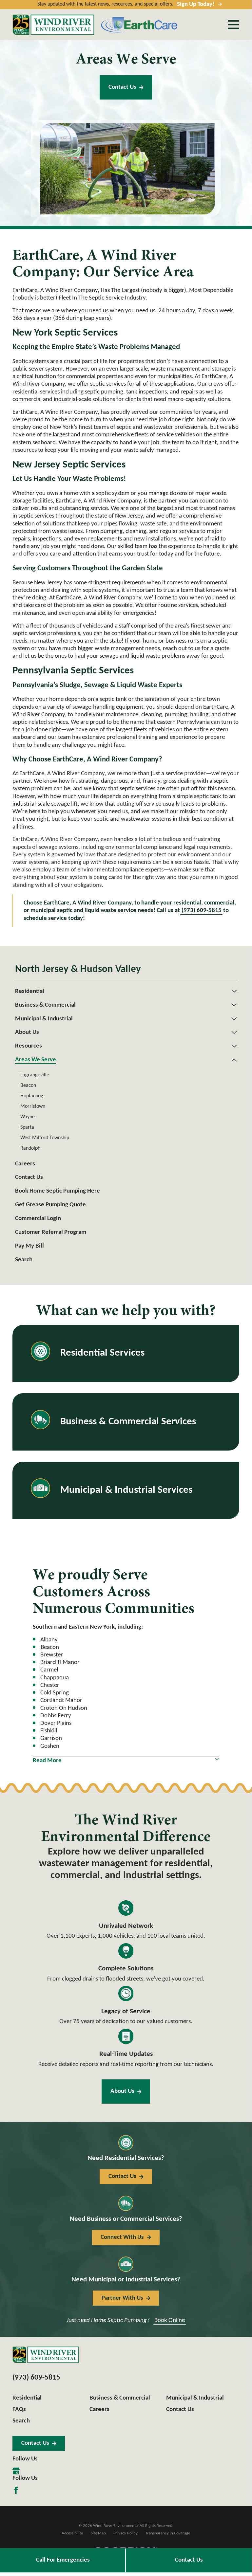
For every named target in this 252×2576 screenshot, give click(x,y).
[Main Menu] (233, 25)
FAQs (19, 2410)
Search (21, 2421)
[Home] (53, 25)
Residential (27, 2398)
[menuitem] (122, 991)
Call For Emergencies (63, 2560)
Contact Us (122, 87)
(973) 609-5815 (202, 911)
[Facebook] (16, 2490)
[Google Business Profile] (16, 2471)
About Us (122, 2091)
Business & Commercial (120, 2398)
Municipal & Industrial (195, 2398)
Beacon (50, 1647)
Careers (99, 2410)
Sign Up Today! (196, 4)
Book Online (170, 2320)
